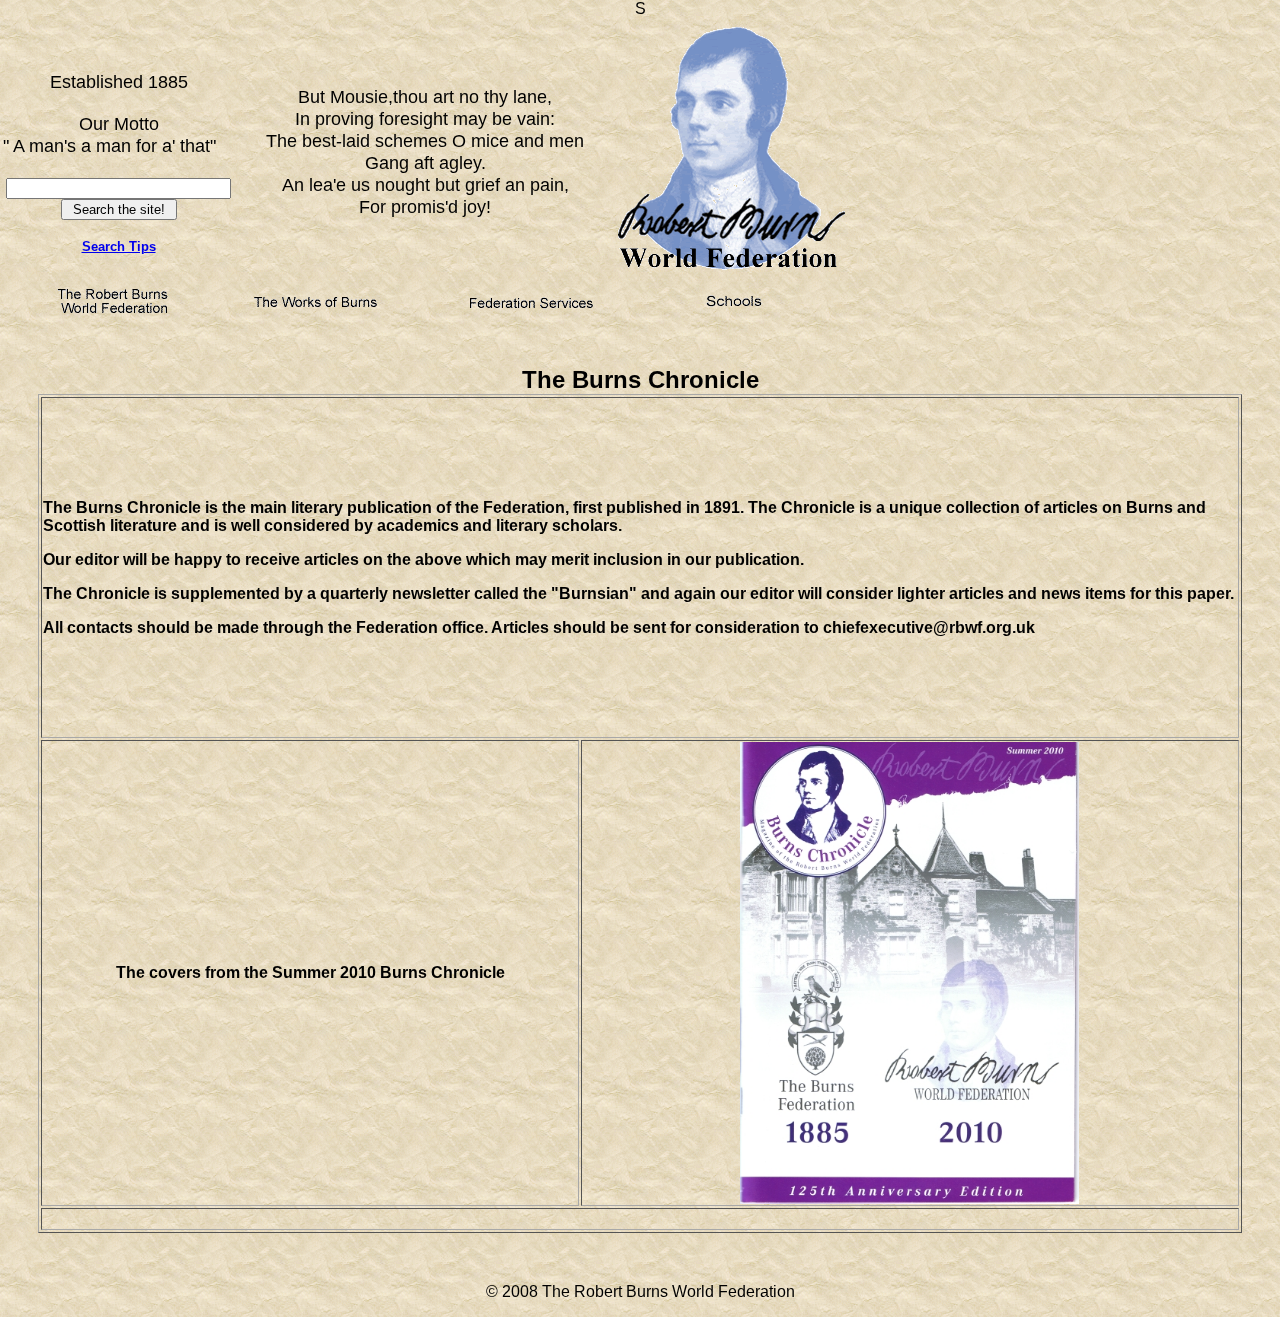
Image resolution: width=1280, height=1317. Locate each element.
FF (119, 168)
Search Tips (119, 246)
